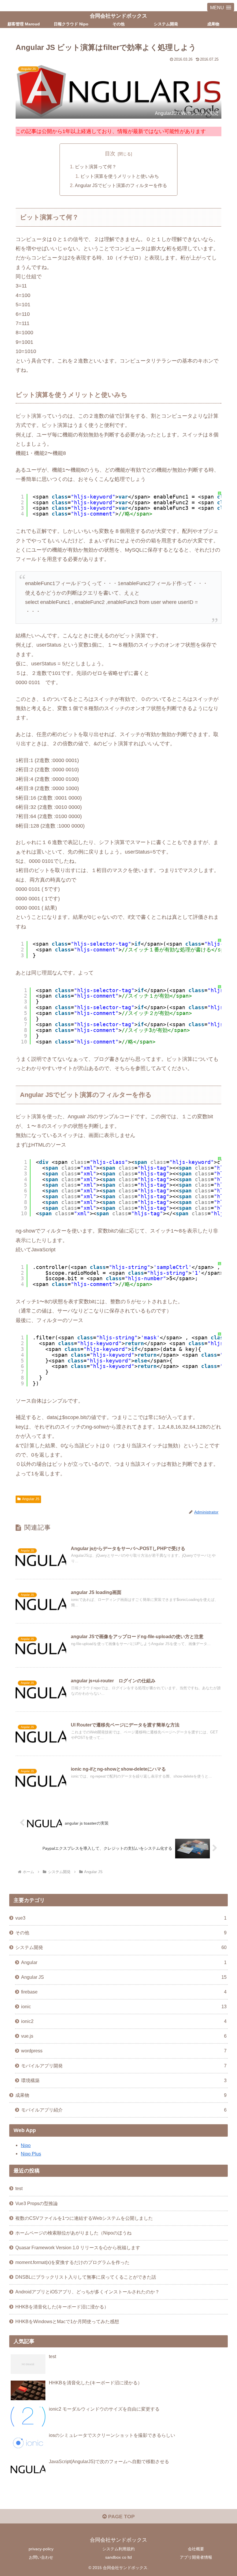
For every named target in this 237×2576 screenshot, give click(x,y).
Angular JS (31, 1499)
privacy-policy (41, 2549)
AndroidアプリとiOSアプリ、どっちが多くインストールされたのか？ (87, 2292)
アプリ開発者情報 (196, 2557)
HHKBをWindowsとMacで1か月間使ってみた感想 (67, 2321)
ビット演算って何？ (96, 167)
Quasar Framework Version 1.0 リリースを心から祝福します (78, 2248)
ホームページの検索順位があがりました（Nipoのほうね (73, 2233)
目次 (110, 154)
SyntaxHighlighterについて (220, 1019)
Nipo (26, 2145)
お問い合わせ (41, 2557)
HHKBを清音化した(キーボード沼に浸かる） (62, 2307)
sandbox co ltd (118, 2557)
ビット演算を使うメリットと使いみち (120, 176)
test (19, 2188)
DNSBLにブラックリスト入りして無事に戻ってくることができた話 (86, 2277)
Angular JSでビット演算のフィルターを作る (121, 185)
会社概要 (196, 2549)
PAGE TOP (121, 2517)
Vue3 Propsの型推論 (37, 2203)
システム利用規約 (118, 2549)
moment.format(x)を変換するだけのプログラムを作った (72, 2262)
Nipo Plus (31, 2154)
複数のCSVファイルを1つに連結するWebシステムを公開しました (84, 2218)
